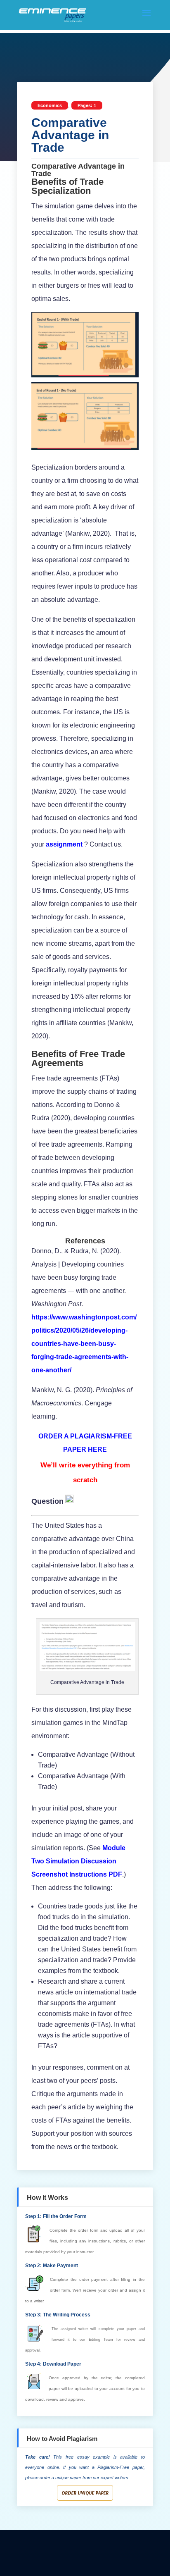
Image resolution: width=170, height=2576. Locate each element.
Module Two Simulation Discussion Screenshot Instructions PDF (78, 1861)
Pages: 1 (87, 105)
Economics (50, 105)
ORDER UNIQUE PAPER (85, 2493)
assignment (64, 844)
